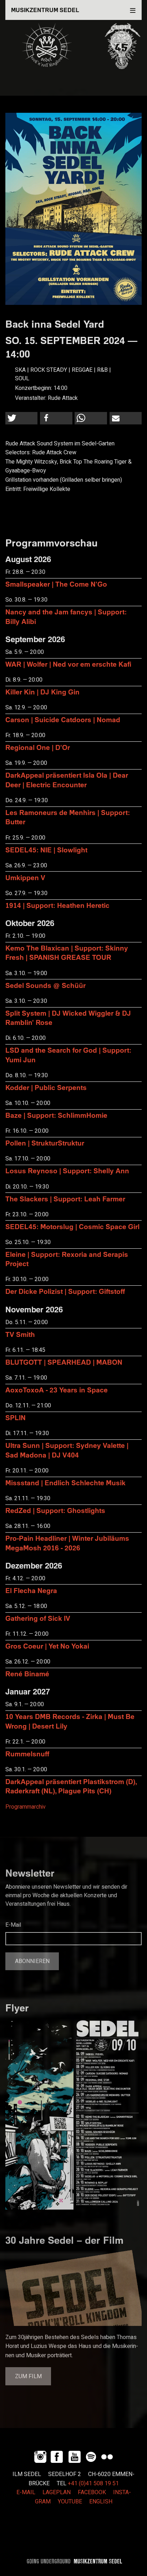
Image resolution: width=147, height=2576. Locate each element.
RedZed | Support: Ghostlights (55, 1510)
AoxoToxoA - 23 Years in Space (57, 1390)
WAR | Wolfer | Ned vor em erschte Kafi (68, 664)
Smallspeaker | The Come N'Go (56, 584)
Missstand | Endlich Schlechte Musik (65, 1483)
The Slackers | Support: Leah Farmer (65, 1199)
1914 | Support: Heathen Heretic (57, 905)
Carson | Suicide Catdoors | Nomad (63, 720)
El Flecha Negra (31, 1590)
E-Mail (13, 1925)
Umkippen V (25, 877)
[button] (21, 418)
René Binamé (27, 1674)
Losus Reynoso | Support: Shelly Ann (67, 1171)
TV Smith (20, 1334)
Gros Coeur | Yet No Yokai (47, 1646)
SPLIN (16, 1417)
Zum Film (28, 2376)
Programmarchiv (26, 1807)
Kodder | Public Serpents (46, 1087)
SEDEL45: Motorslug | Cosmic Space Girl (72, 1226)
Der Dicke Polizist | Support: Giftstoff (65, 1291)
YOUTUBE (70, 2502)
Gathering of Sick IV (38, 1618)
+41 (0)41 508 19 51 (93, 2484)
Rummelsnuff (27, 1754)
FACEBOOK (92, 2492)
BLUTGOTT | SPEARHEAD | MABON (64, 1362)
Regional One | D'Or (38, 747)
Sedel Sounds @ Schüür (45, 985)
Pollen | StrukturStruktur (45, 1143)
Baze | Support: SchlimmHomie (56, 1115)
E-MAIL (26, 2492)
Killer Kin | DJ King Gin (42, 692)
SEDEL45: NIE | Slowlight (46, 850)
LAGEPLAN (57, 2492)
